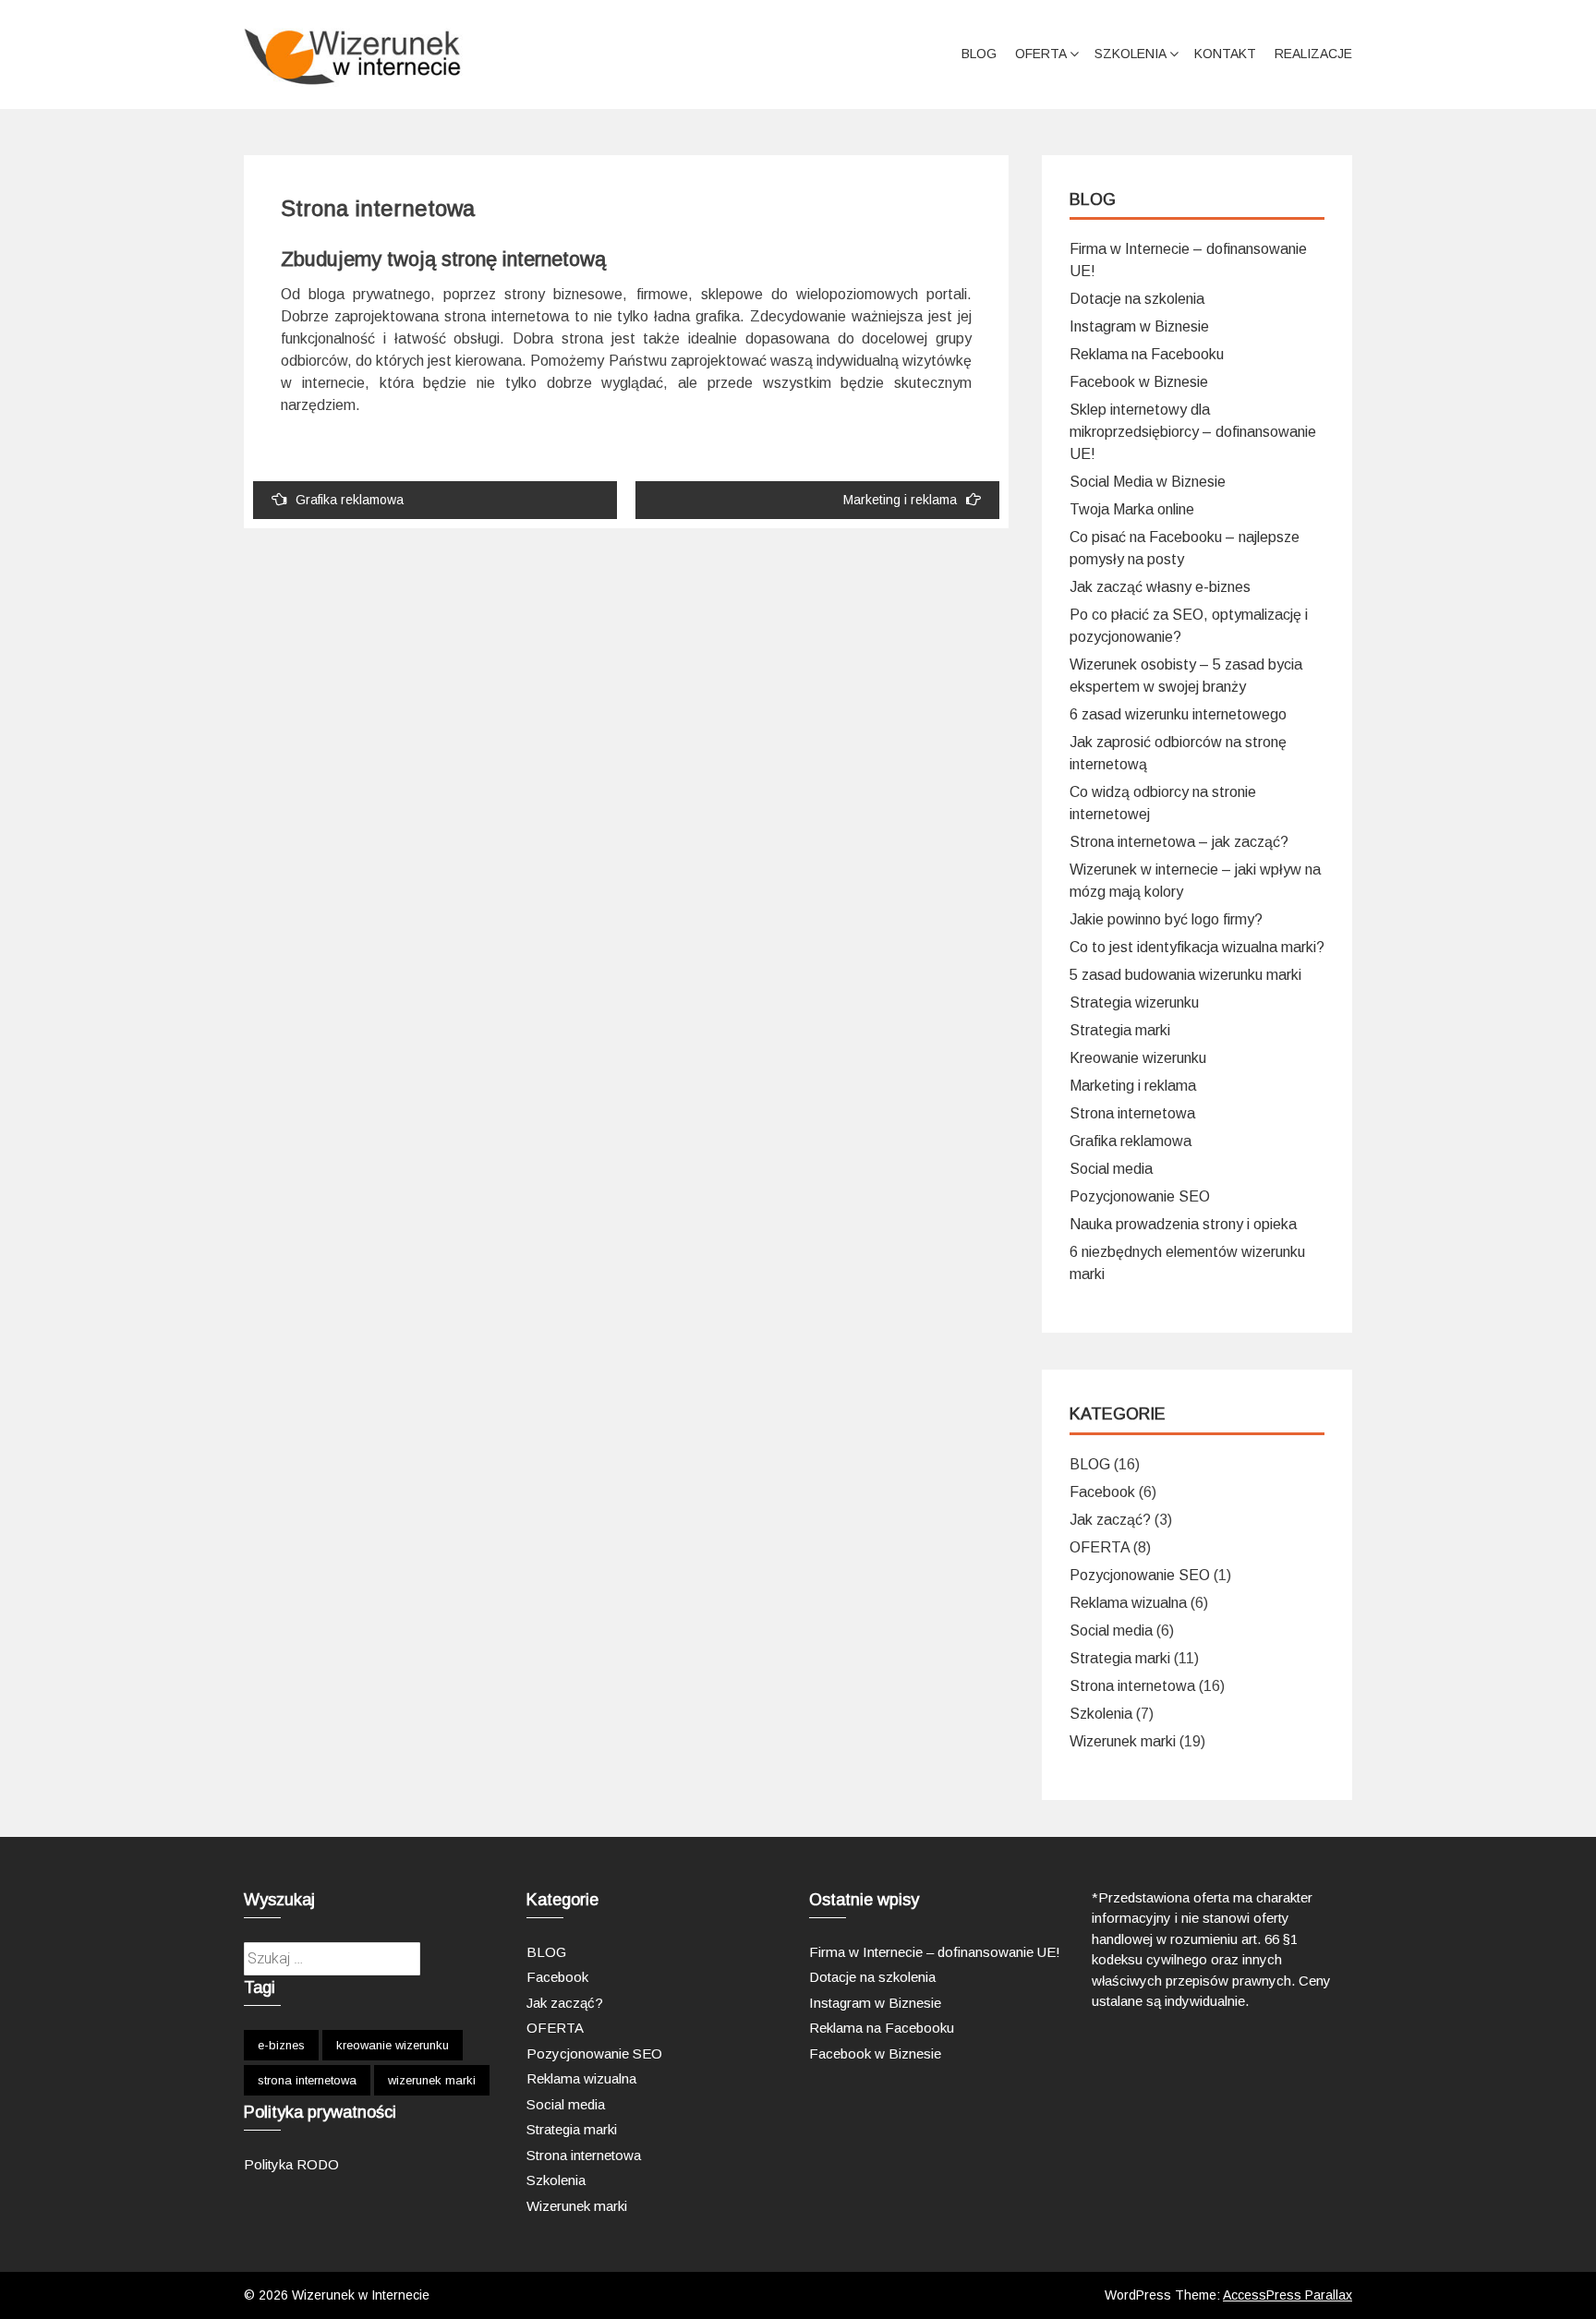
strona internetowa (307, 2080)
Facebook (1102, 1492)
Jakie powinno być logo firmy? (1166, 919)
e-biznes (281, 2045)
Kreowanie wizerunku (1138, 1058)
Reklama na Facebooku (1147, 354)
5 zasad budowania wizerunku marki (1185, 975)
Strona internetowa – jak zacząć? (1179, 842)
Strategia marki (1120, 1030)
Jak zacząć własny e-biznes (1160, 587)
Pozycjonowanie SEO (1140, 1196)
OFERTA (1100, 1547)
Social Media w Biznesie (1148, 482)
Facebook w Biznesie (1139, 382)
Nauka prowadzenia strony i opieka (1183, 1224)
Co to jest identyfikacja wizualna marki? (1197, 947)
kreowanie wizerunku (393, 2045)
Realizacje (1313, 54)
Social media (1111, 1169)
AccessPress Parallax (1288, 2295)
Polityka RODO (291, 2164)
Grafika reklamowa (350, 500)
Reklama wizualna (1128, 1603)
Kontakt (1225, 54)
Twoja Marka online (1132, 509)
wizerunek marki (432, 2080)
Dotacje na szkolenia (1137, 299)
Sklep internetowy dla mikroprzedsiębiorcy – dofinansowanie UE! (1193, 432)
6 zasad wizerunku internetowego (1178, 714)
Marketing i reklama (900, 500)
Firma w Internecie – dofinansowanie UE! (935, 1952)
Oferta (1041, 54)
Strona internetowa (1132, 1113)
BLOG (979, 54)
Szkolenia (1130, 54)
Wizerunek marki (1123, 1741)
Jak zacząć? (1110, 1520)
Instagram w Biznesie (1139, 326)
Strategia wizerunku (1134, 1002)
